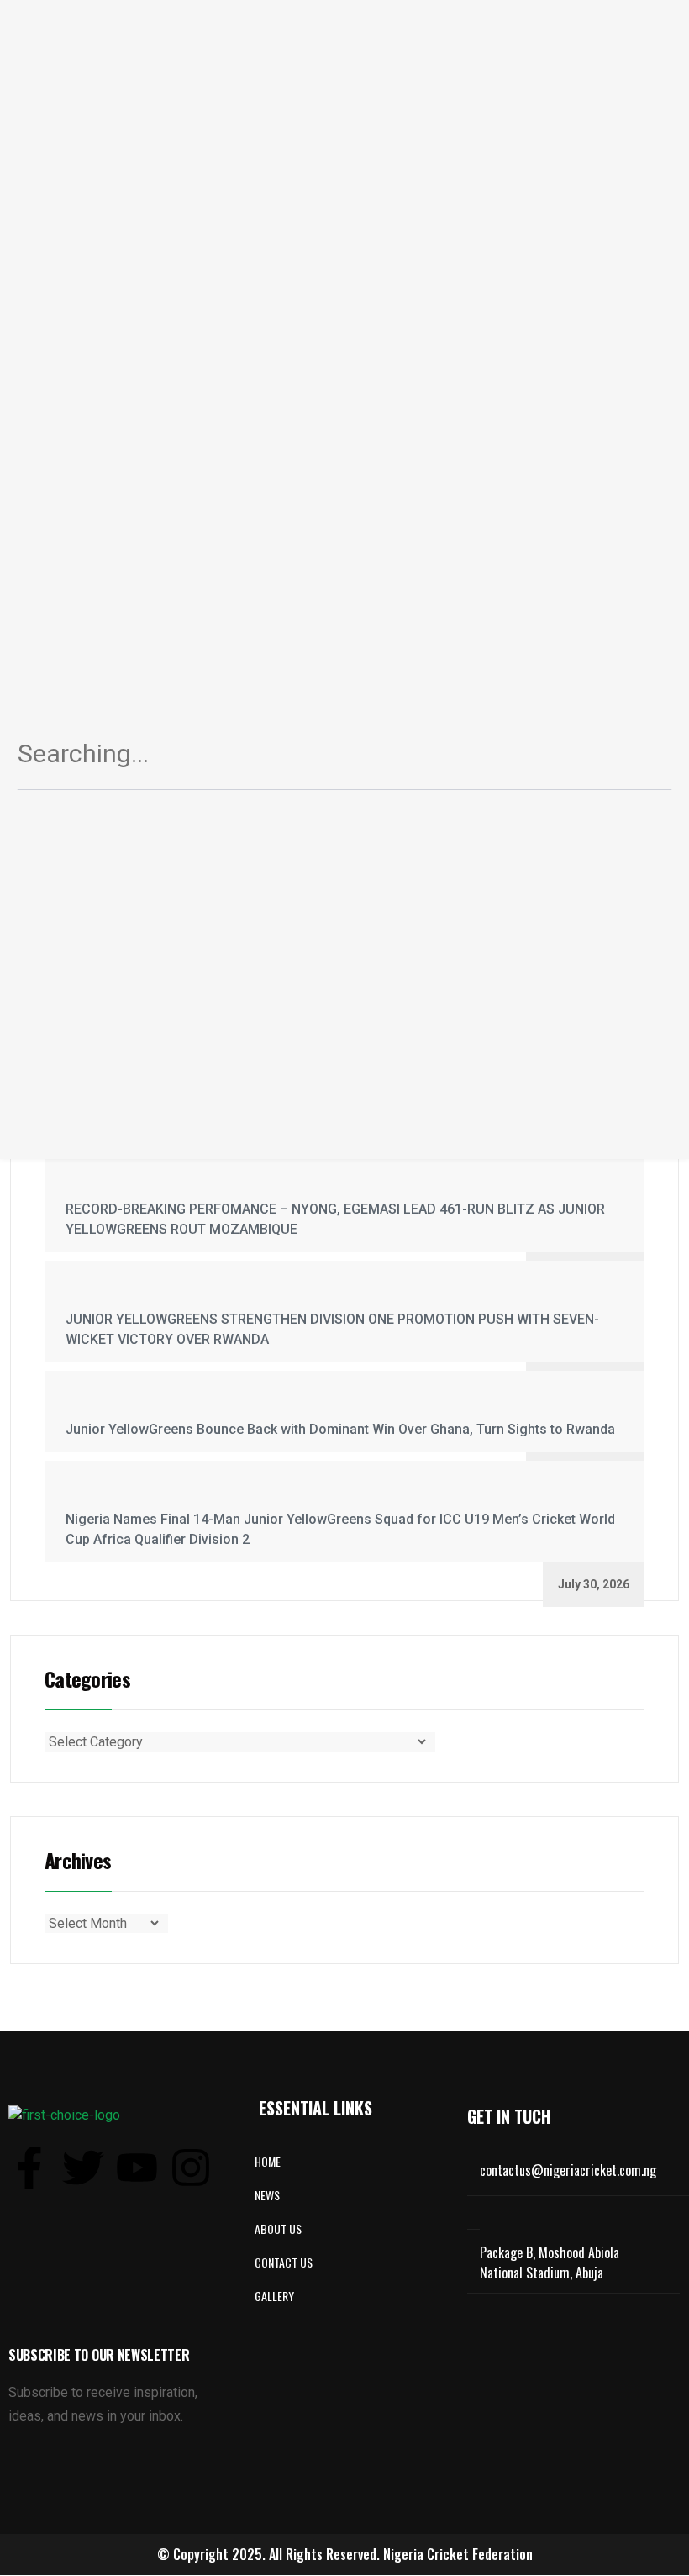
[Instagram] (191, 2168)
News (267, 2195)
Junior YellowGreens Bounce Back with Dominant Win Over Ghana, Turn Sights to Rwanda (340, 1429)
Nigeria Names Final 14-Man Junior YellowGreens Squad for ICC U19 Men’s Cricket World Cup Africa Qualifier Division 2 (340, 1529)
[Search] (639, 760)
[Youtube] (137, 2168)
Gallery (274, 2296)
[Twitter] (83, 2168)
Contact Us (284, 2262)
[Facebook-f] (29, 2168)
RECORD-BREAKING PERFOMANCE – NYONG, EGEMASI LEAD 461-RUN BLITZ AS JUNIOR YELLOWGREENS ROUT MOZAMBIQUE (335, 1219)
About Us (278, 2228)
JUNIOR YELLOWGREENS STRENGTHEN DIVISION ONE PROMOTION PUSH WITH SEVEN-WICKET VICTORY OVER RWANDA (332, 1329)
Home (268, 2161)
